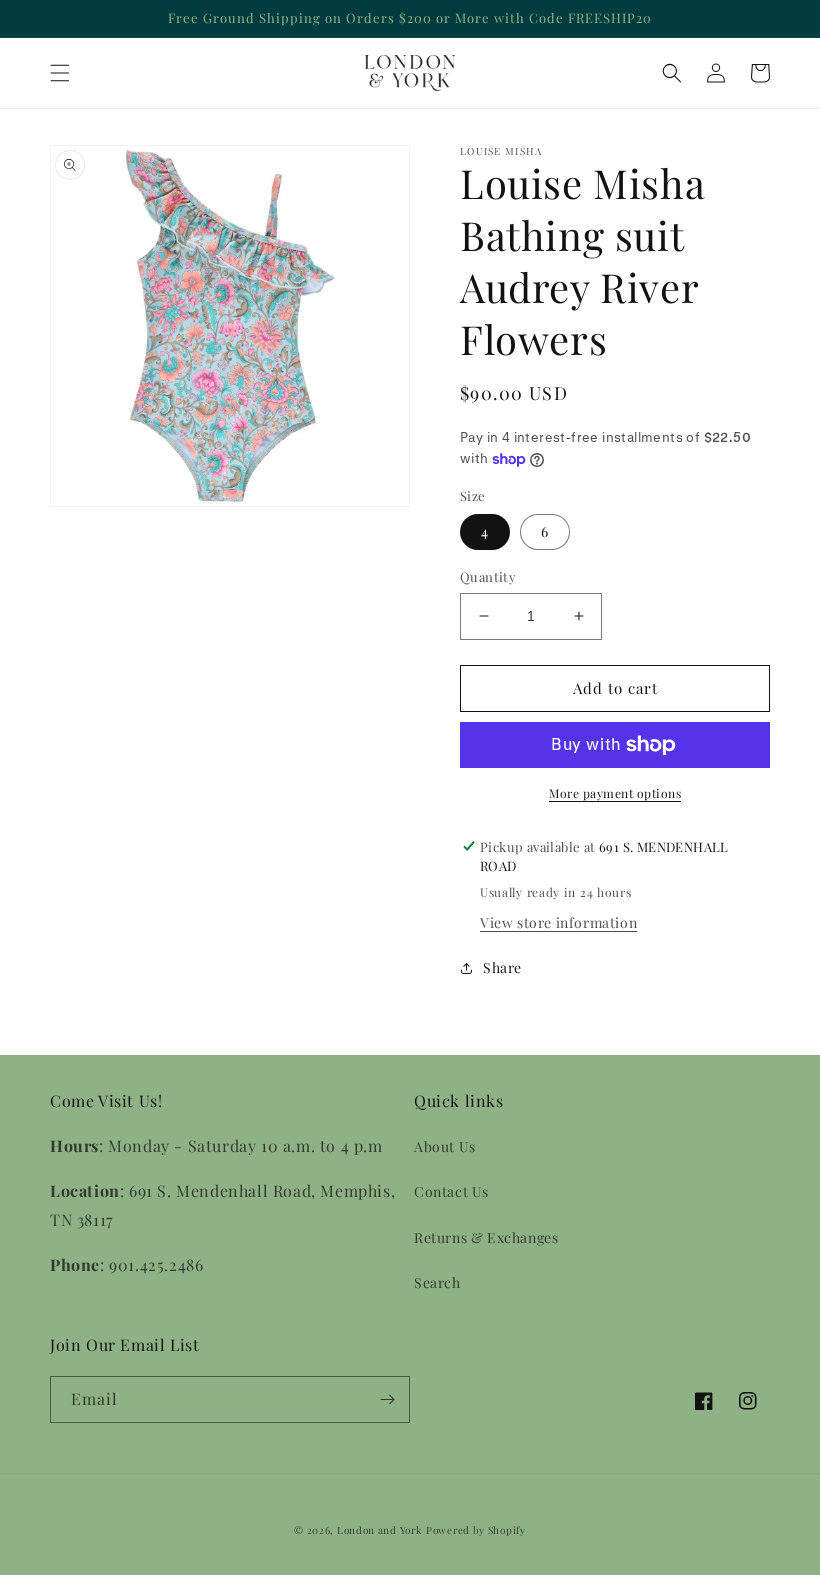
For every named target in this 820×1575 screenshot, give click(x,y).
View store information (558, 922)
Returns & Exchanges (486, 1237)
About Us (445, 1146)
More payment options (615, 793)
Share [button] (502, 967)
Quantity (488, 576)
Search (437, 1282)
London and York (380, 1530)
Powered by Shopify (476, 1530)
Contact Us (451, 1191)
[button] (60, 73)
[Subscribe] (387, 1399)
